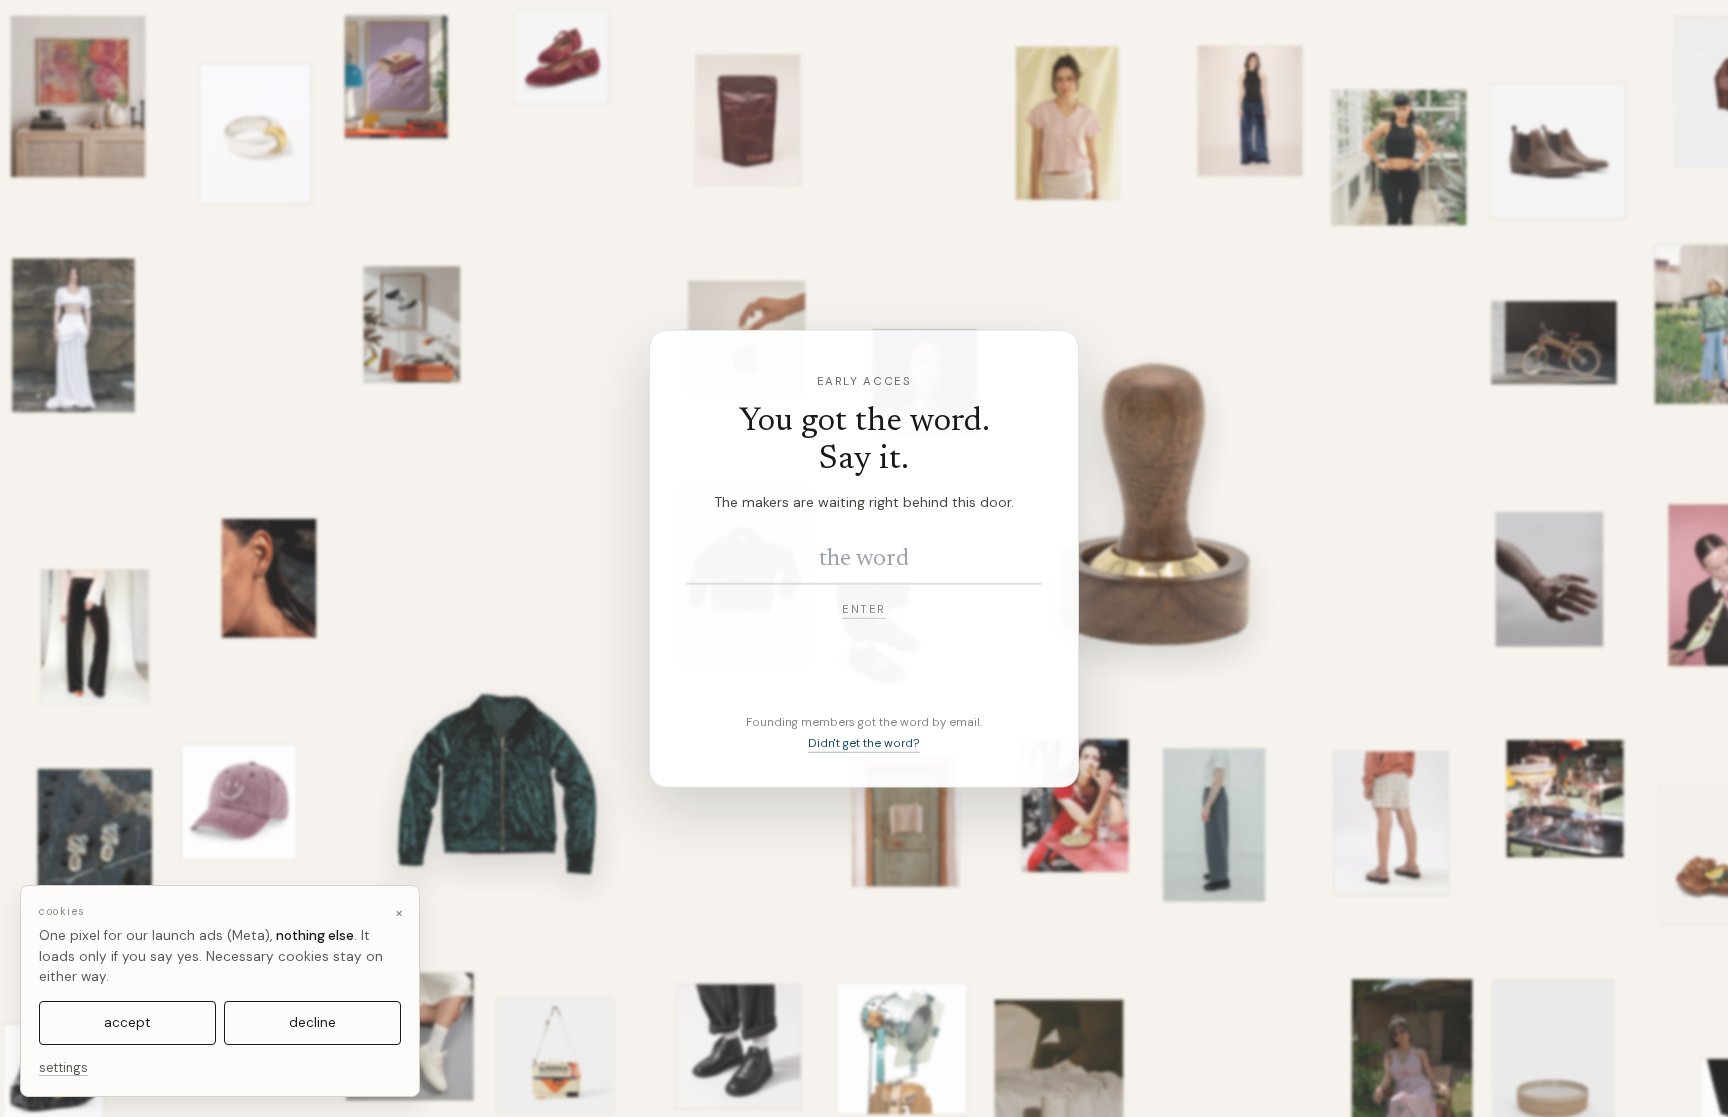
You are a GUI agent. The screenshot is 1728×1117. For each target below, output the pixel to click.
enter (864, 608)
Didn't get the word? (864, 743)
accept (127, 1022)
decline (312, 1022)
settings (63, 1068)
